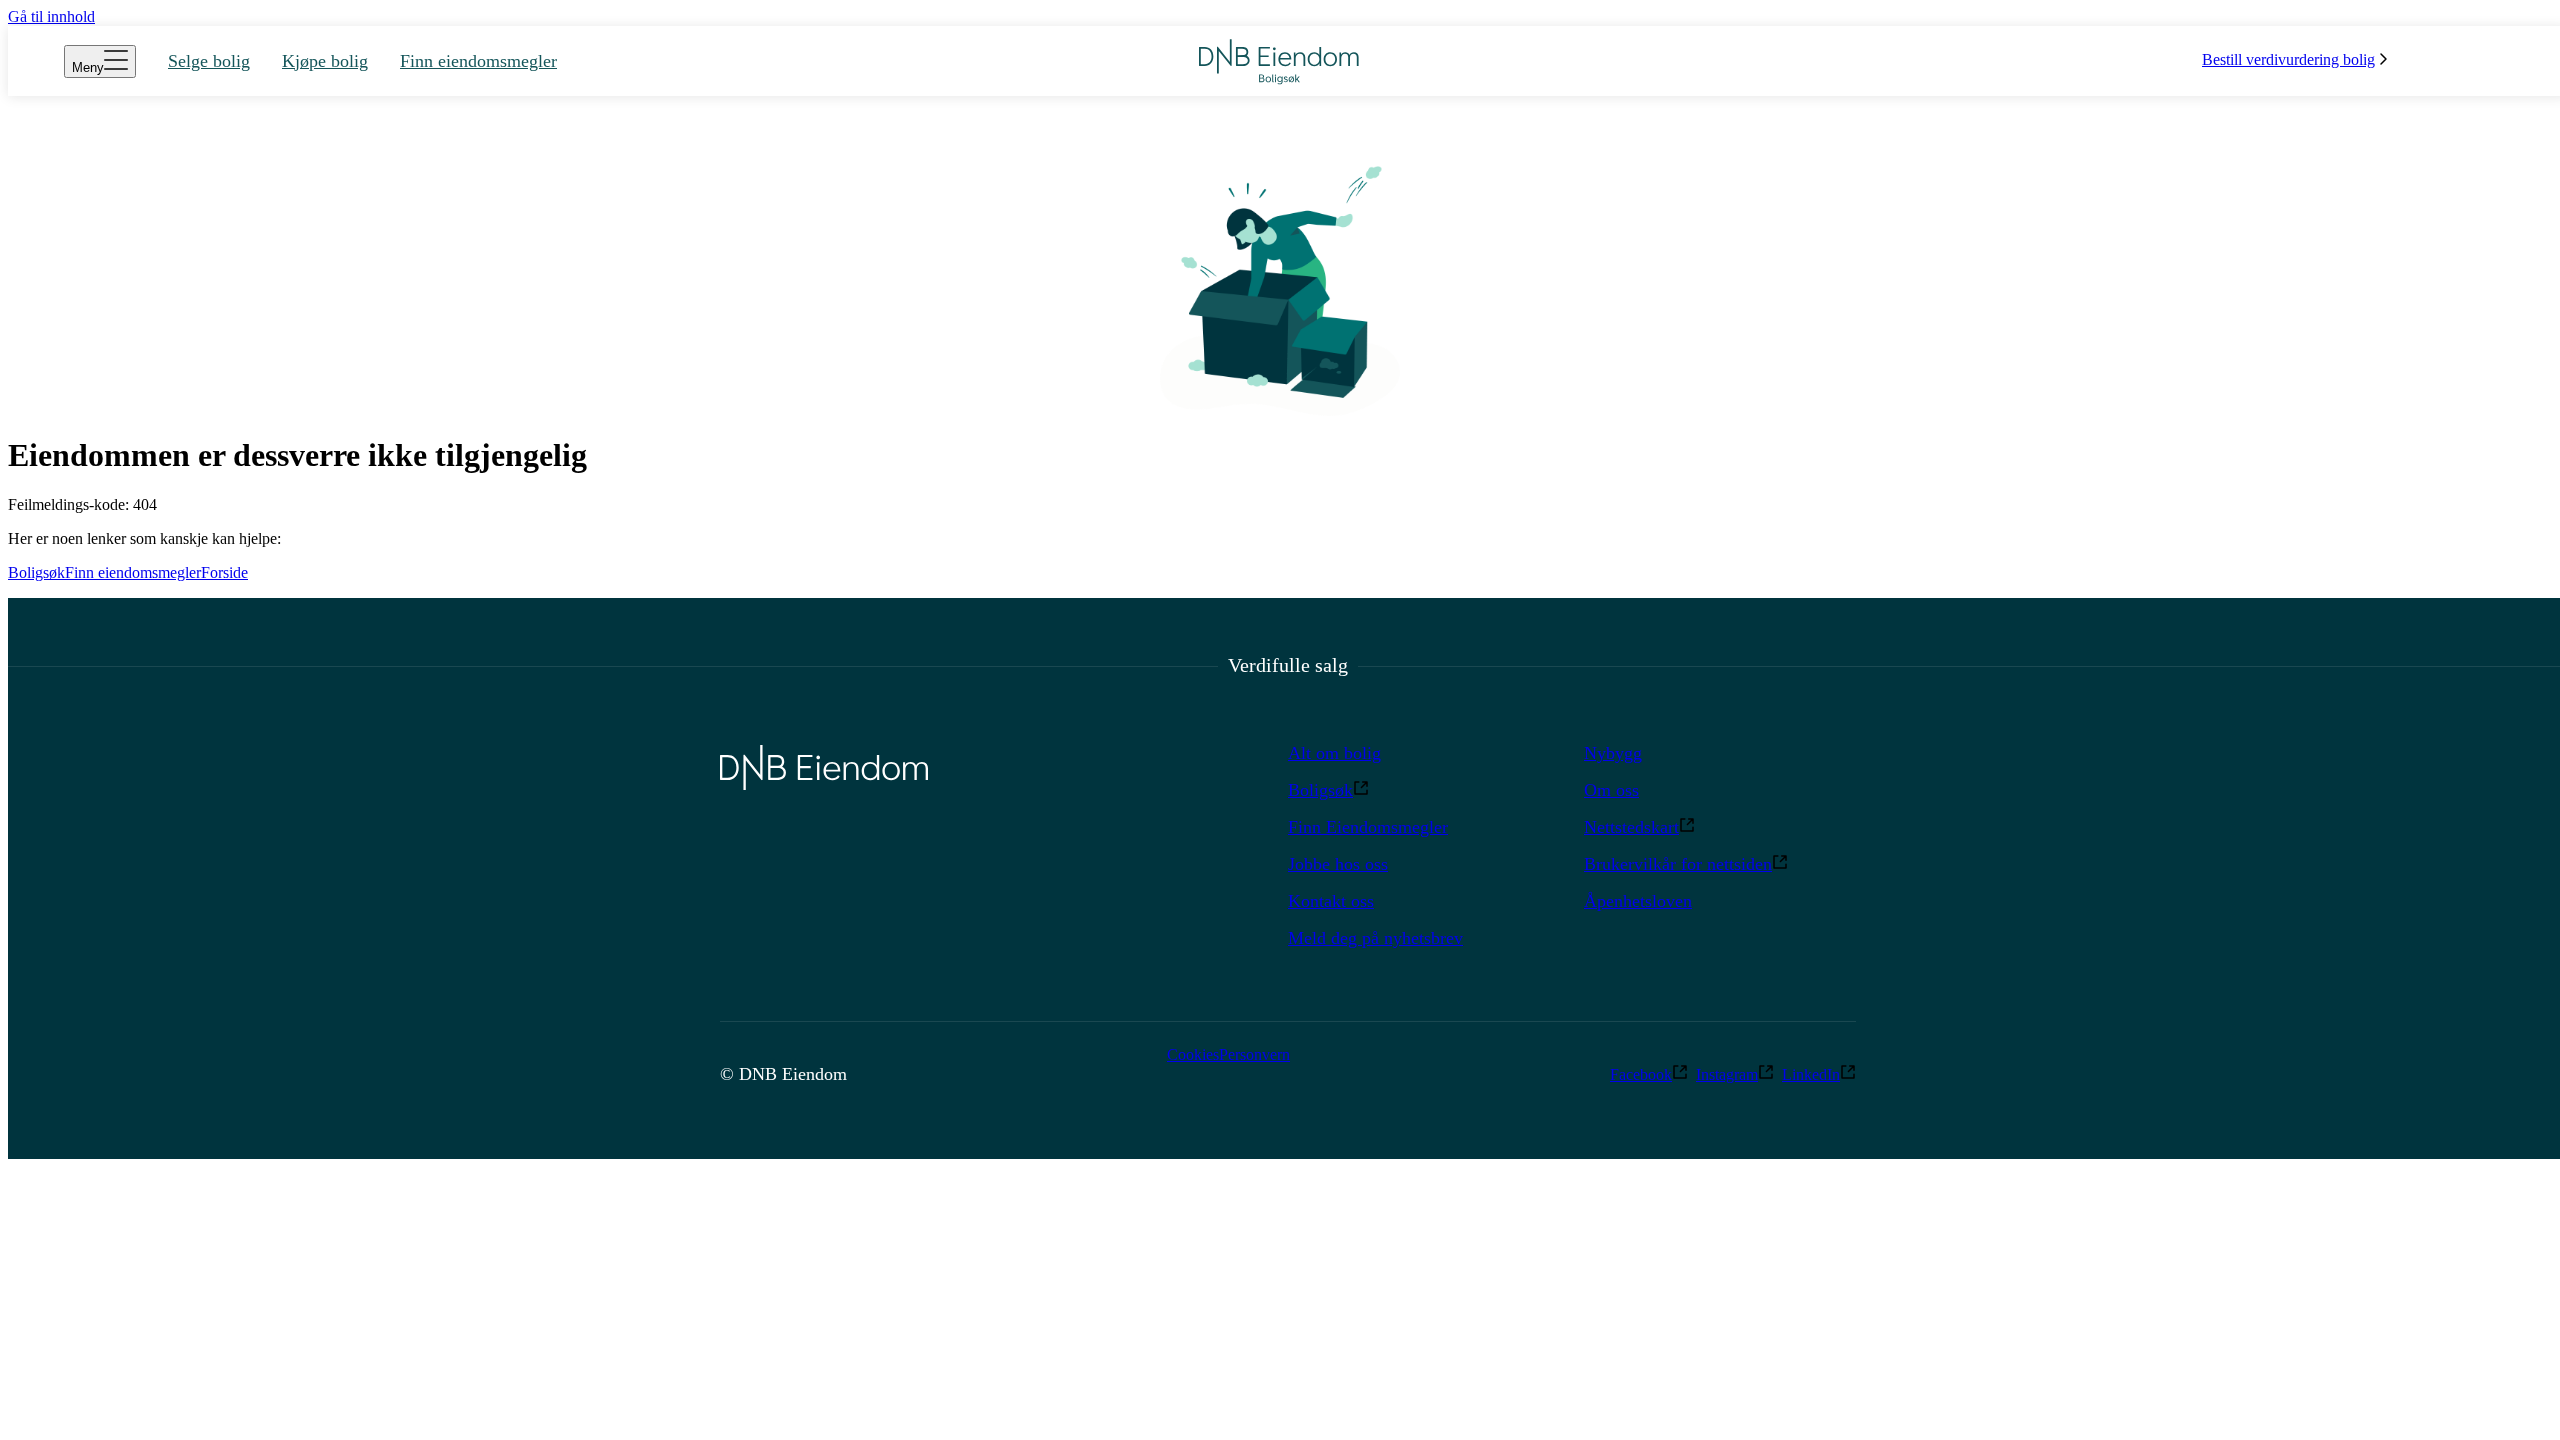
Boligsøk (36, 572)
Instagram (1727, 1074)
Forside (224, 572)
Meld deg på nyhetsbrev (1375, 938)
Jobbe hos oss (1338, 864)
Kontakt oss (1331, 901)
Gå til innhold (51, 16)
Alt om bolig (1334, 753)
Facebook (1641, 1074)
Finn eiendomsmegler (133, 572)
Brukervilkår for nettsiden (1678, 864)
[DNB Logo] (1279, 61)
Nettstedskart (1631, 827)
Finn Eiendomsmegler (1368, 827)
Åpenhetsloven (1638, 901)
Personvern (1254, 1054)
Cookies (1193, 1054)
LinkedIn (1811, 1074)
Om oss (1611, 790)
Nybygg (1613, 753)
